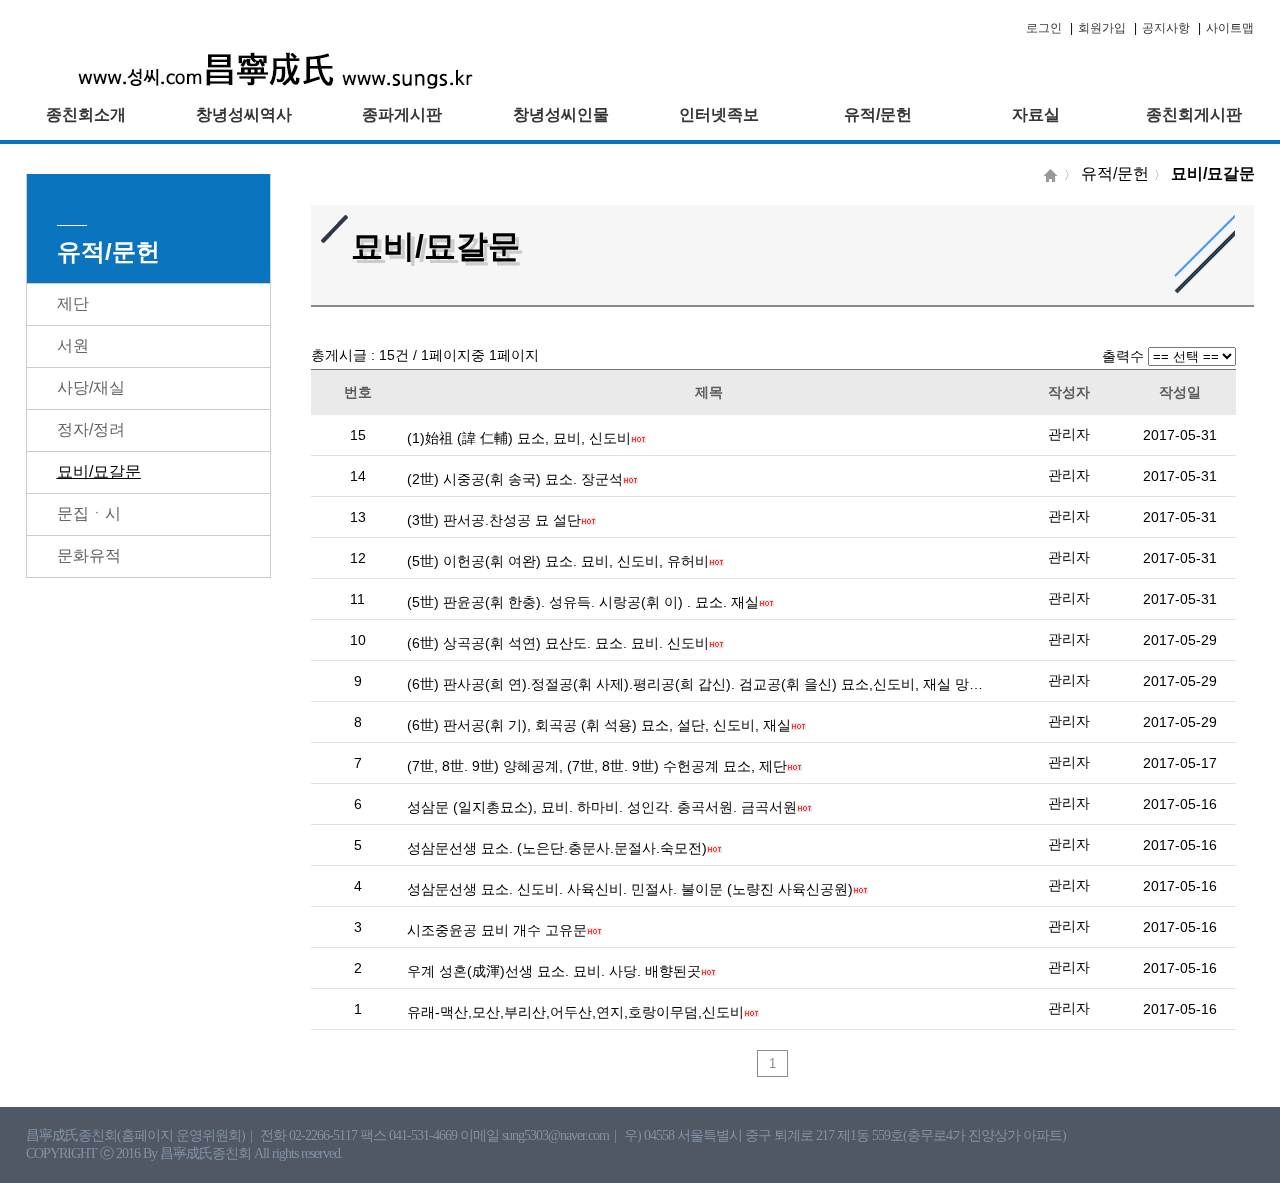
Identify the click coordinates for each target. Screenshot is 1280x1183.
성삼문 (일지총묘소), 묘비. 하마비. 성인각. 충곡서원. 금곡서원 (602, 807)
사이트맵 (1230, 28)
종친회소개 (86, 114)
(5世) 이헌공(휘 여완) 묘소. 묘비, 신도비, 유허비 (558, 561)
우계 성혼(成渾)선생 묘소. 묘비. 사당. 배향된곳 (554, 971)
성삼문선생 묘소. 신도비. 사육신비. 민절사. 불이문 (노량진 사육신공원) (630, 889)
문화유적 (89, 555)
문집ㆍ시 (89, 513)
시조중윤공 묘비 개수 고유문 (497, 930)
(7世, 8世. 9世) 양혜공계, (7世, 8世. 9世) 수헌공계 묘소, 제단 (597, 766)
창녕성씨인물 (561, 114)
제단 (73, 303)
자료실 (1036, 114)
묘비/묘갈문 (99, 471)
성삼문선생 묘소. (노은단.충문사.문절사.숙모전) (557, 848)
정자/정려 (91, 429)
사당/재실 (91, 387)
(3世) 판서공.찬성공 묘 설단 (494, 520)
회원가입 (1102, 28)
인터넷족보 (719, 114)
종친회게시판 (1194, 114)
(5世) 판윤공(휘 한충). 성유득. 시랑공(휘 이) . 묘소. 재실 (583, 602)
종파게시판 (402, 114)
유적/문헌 (878, 114)
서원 (73, 345)
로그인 (1044, 28)
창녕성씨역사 (244, 114)
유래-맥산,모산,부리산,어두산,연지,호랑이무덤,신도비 (575, 1012)
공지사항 (1166, 28)
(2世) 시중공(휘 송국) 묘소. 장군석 (515, 479)
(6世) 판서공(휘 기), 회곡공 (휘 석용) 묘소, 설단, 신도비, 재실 (599, 725)
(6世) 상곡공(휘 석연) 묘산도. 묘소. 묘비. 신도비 (558, 643)
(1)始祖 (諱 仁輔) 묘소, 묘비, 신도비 (519, 438)
